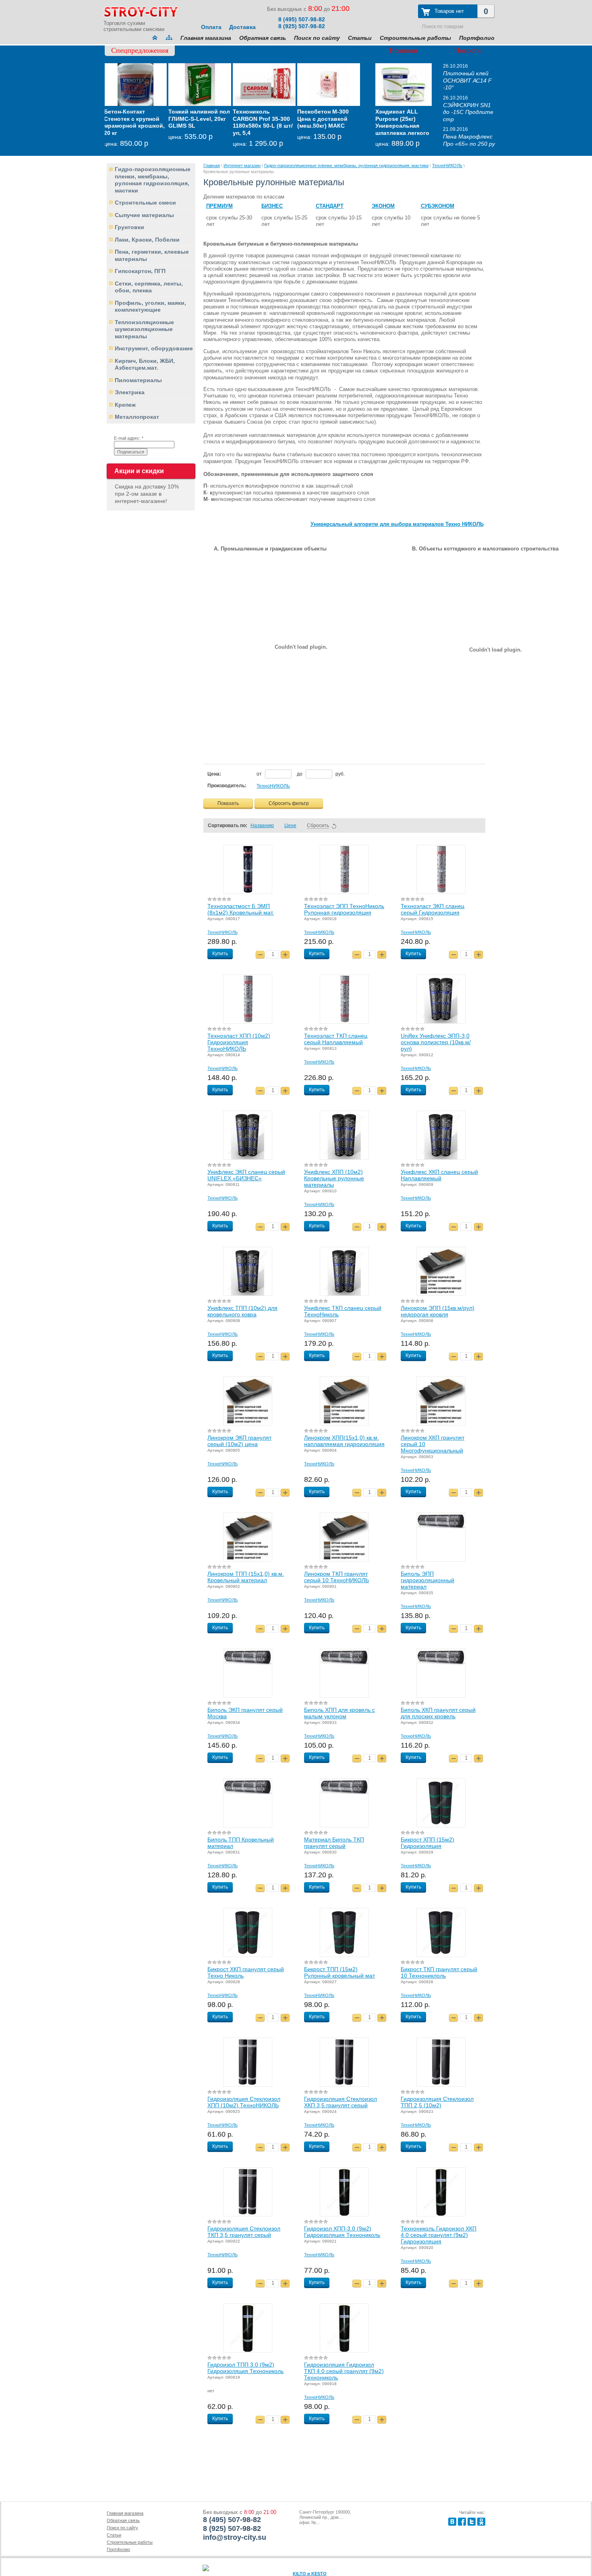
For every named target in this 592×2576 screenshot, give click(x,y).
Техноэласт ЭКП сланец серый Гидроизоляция (433, 909)
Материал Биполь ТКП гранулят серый (334, 1843)
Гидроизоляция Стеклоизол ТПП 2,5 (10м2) (437, 2102)
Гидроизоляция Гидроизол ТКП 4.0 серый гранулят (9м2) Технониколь (344, 2371)
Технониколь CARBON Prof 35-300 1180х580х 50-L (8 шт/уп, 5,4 (200, 122)
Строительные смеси (145, 203)
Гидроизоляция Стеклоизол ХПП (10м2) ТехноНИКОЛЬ (244, 2102)
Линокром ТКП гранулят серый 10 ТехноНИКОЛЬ (336, 1577)
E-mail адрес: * (129, 438)
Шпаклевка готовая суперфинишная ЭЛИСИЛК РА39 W (403, 119)
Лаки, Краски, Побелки (147, 240)
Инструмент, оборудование (154, 348)
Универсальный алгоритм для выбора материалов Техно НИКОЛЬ (397, 524)
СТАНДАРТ (330, 206)
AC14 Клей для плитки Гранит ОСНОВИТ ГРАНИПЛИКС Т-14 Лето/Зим (324, 126)
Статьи (360, 38)
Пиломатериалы (138, 380)
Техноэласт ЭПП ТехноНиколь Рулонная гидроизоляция (344, 909)
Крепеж (125, 405)
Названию (262, 826)
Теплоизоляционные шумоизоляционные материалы (144, 329)
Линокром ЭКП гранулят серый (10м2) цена (239, 1441)
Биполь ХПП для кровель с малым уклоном (339, 1713)
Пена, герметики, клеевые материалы (152, 255)
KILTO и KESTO (310, 2574)
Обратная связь (263, 38)
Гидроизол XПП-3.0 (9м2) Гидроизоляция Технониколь (342, 2232)
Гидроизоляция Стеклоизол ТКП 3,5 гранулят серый (244, 2232)
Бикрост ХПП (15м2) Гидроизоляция (427, 1843)
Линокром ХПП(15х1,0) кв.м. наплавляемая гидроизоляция (344, 1441)
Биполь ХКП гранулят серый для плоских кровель (438, 1713)
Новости (468, 50)
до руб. (321, 774)
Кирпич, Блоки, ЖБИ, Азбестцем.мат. (145, 364)
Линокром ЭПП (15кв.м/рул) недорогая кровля (438, 1311)
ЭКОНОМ (383, 206)
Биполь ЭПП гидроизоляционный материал (427, 1580)
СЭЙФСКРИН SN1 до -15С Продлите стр (468, 112)
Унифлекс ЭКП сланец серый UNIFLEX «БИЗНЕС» (246, 1175)
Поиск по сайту (317, 38)
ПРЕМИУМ (219, 206)
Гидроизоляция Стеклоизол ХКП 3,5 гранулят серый (341, 2102)
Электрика (130, 392)
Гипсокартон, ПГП (140, 271)
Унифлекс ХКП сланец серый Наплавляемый (439, 1175)
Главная (212, 166)
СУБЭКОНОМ (438, 206)
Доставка (242, 27)
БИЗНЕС (272, 206)
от (260, 774)
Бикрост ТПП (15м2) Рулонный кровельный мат (339, 1972)
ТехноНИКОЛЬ (447, 166)
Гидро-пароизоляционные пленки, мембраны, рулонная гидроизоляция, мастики (153, 180)
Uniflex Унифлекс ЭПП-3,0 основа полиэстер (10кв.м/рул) (436, 1042)
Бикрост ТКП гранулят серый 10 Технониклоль (439, 1972)
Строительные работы (415, 38)
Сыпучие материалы (144, 215)
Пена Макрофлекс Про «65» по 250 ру (469, 140)
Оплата (211, 27)
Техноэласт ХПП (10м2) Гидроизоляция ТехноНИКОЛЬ (239, 1042)
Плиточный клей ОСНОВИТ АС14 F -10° (467, 80)
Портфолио (477, 38)
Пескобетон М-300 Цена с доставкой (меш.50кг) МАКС (260, 119)
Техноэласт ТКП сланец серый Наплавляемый (336, 1039)
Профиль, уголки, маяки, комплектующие (150, 306)
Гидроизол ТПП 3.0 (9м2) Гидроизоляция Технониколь (245, 2368)
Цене (290, 826)
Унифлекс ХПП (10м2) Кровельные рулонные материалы (334, 1178)
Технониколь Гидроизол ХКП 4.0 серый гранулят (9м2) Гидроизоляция (439, 2235)
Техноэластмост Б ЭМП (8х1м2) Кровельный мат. (241, 909)
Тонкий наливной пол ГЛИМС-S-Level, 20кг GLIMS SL (136, 119)
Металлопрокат (137, 417)
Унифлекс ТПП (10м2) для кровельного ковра (242, 1311)
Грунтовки (129, 227)
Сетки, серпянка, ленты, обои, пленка (149, 287)
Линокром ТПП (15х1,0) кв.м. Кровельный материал (246, 1577)
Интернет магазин (242, 166)
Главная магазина (206, 38)
